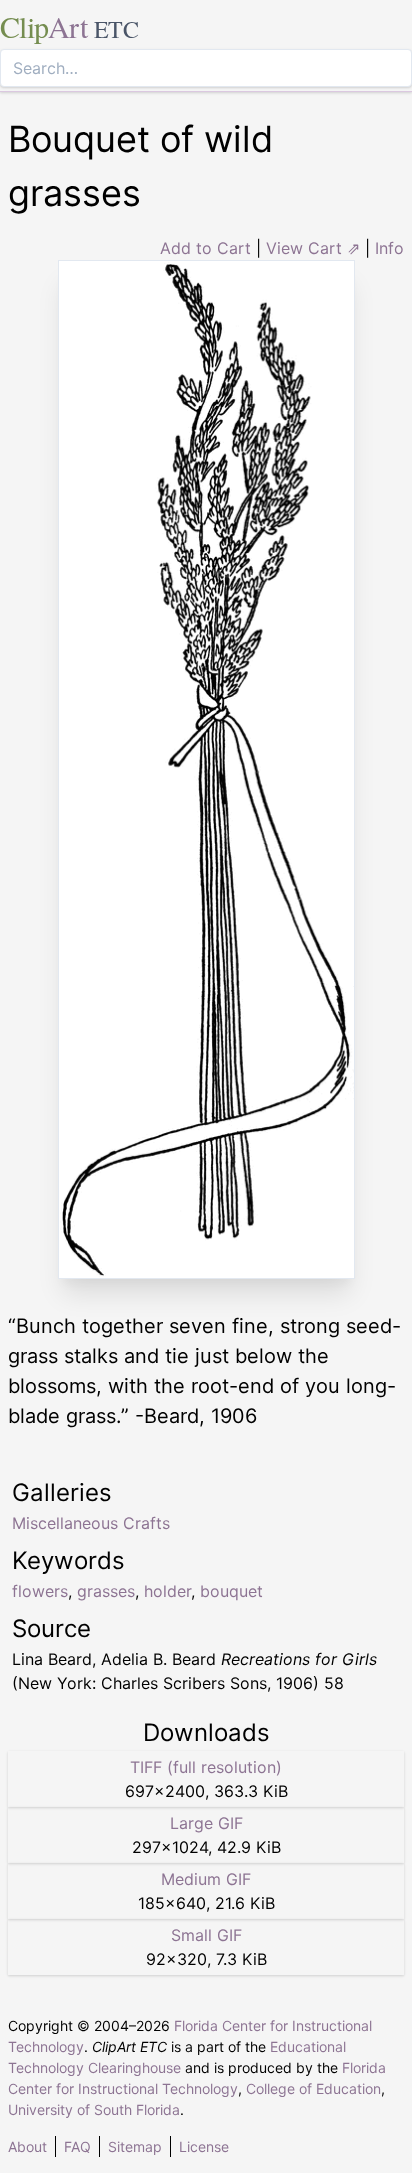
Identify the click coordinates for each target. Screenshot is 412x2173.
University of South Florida (94, 2109)
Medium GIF (206, 1879)
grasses (106, 1591)
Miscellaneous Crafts (91, 1523)
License (204, 2146)
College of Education (313, 2088)
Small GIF (206, 1935)
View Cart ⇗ (313, 248)
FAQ (77, 2146)
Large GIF (206, 1823)
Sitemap (135, 2146)
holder (167, 1591)
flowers (40, 1591)
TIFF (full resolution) (206, 1767)
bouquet (231, 1591)
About (27, 2146)
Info (389, 248)
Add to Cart (205, 248)
